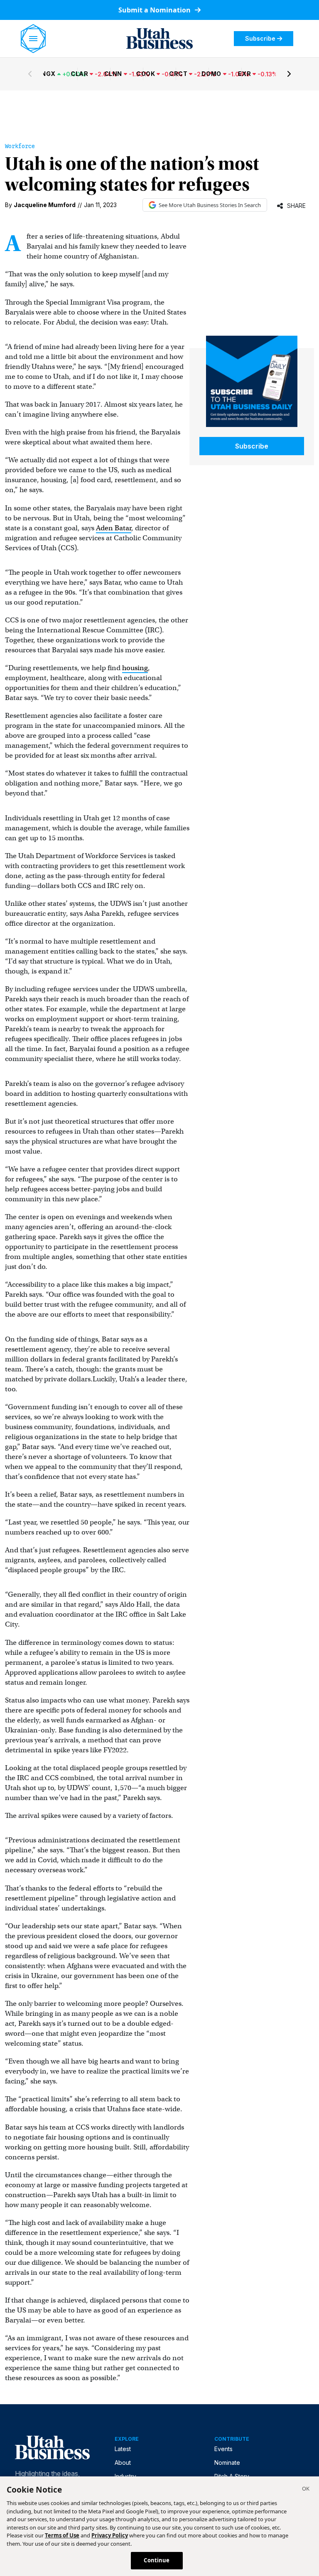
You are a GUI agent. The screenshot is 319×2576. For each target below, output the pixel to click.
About (123, 2463)
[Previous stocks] (30, 74)
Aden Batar (114, 528)
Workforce (20, 146)
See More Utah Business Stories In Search (210, 205)
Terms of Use (62, 2535)
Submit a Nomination (155, 10)
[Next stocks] (289, 74)
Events (223, 2449)
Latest (123, 2449)
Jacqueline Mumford (45, 205)
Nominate (227, 2463)
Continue (157, 2560)
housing (135, 668)
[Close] (306, 2490)
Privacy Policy (110, 2535)
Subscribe (260, 38)
